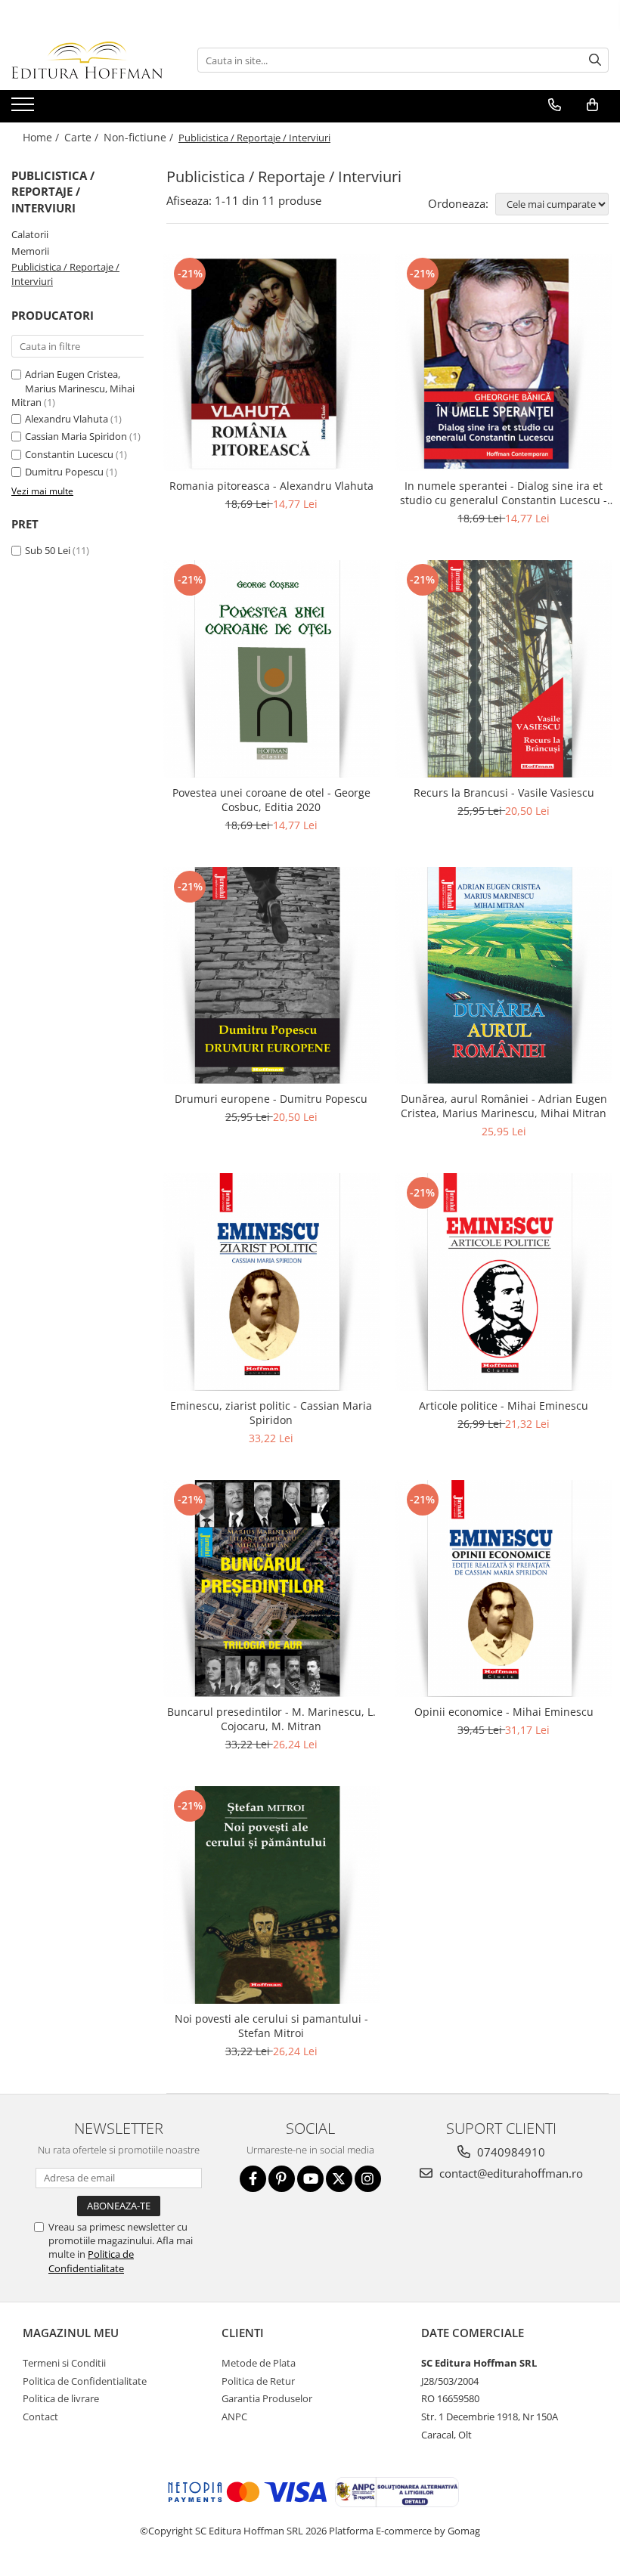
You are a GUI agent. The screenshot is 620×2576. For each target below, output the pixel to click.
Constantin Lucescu (69, 454)
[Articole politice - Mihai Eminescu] (504, 1282)
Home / (42, 137)
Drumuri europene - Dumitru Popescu (271, 1099)
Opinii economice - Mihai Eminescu (504, 1712)
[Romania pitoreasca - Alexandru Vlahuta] (271, 363)
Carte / (83, 137)
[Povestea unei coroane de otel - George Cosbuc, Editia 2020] (271, 669)
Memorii (30, 251)
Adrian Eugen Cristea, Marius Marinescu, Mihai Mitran (73, 388)
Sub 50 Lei (48, 550)
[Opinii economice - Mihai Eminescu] (504, 1589)
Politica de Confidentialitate (91, 2261)
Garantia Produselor (267, 2398)
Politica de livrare (61, 2398)
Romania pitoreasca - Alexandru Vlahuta (271, 486)
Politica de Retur (258, 2381)
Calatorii (30, 234)
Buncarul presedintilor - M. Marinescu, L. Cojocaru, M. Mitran (271, 1719)
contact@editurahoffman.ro (510, 2173)
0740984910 (510, 2152)
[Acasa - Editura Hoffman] (87, 60)
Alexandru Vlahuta (67, 419)
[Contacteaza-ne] (555, 105)
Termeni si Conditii (64, 2363)
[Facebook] (253, 2179)
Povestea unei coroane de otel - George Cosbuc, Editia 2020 (271, 800)
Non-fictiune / (140, 137)
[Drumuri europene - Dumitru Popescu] (271, 976)
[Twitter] (339, 2179)
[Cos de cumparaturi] (592, 105)
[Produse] (25, 109)
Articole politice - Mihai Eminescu (504, 1406)
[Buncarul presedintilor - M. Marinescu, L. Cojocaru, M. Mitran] (271, 1589)
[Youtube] (310, 2179)
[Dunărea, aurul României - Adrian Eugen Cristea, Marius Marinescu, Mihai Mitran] (504, 976)
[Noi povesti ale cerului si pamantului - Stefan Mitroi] (271, 1895)
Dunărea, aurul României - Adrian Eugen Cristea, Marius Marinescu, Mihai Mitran (504, 1106)
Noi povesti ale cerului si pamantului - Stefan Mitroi (271, 2026)
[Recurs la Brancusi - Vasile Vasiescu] (504, 669)
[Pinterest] (282, 2179)
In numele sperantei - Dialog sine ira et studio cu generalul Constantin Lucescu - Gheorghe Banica (504, 493)
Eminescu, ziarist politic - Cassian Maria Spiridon (271, 1413)
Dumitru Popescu (64, 472)
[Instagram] (368, 2179)
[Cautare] (595, 60)
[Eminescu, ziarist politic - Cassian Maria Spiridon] (271, 1282)
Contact (40, 2417)
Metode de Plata (259, 2363)
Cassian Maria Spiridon (76, 436)
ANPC (234, 2417)
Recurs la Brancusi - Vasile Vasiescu (504, 793)
